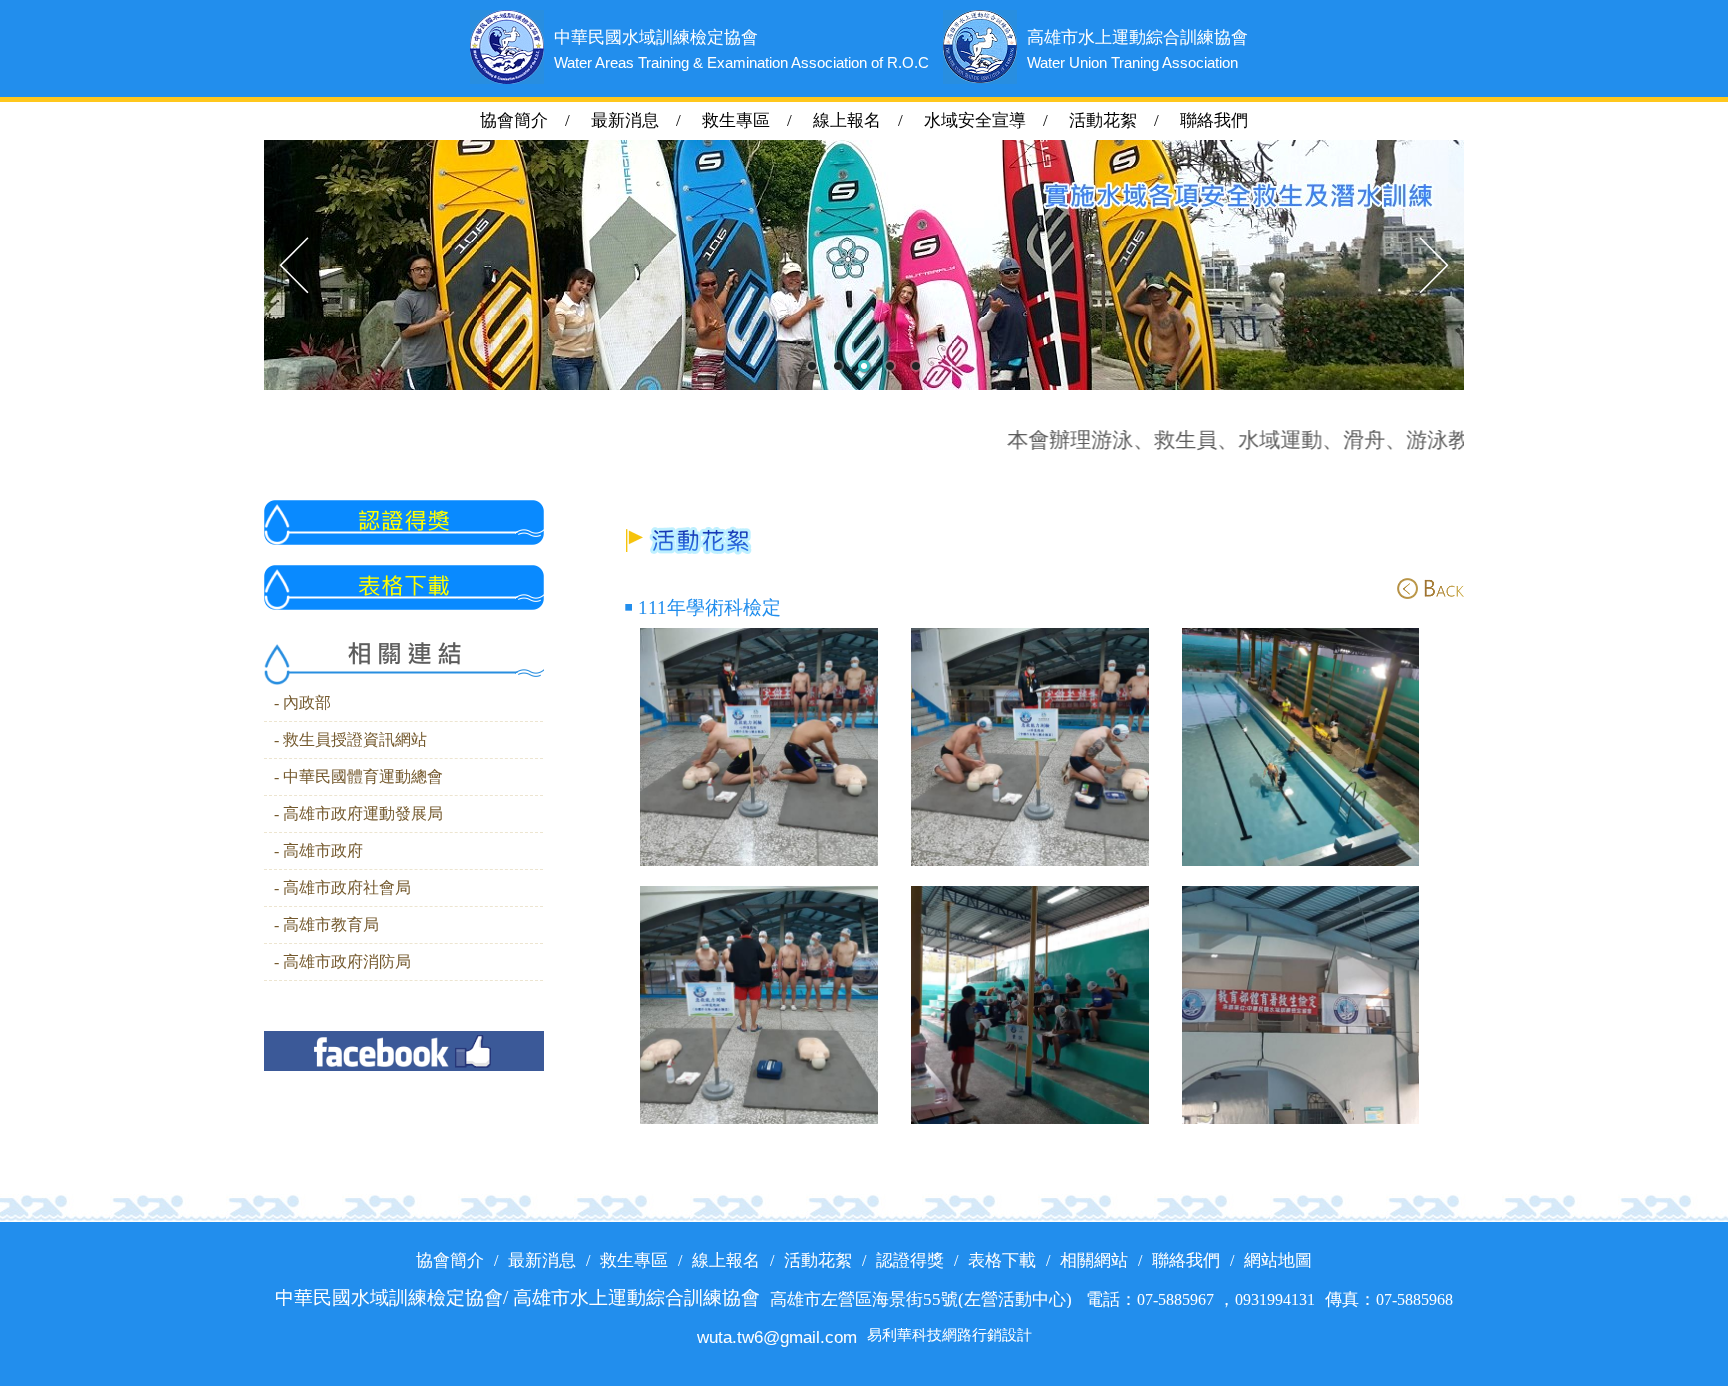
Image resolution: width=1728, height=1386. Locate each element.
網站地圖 (1278, 1260)
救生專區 (634, 1260)
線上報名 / (866, 120)
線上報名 (726, 1260)
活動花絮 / (1122, 120)
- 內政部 (302, 703)
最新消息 (542, 1260)
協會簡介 (450, 1260)
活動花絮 (818, 1260)
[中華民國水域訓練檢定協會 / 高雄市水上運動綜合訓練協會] (759, 747)
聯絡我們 (1214, 120)
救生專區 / (755, 120)
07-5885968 (1414, 1299)
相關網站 (1094, 1260)
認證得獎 (910, 1260)
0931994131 (1275, 1299)
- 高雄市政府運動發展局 (358, 814)
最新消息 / (644, 120)
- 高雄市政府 (318, 851)
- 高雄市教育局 (326, 925)
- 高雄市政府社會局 (342, 888)
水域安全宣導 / (994, 120)
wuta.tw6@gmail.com (777, 1337)
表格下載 (1002, 1260)
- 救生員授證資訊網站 (350, 740)
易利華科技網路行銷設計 (949, 1335)
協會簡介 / (535, 120)
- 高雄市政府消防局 (342, 962)
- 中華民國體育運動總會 (358, 777)
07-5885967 (1177, 1299)
